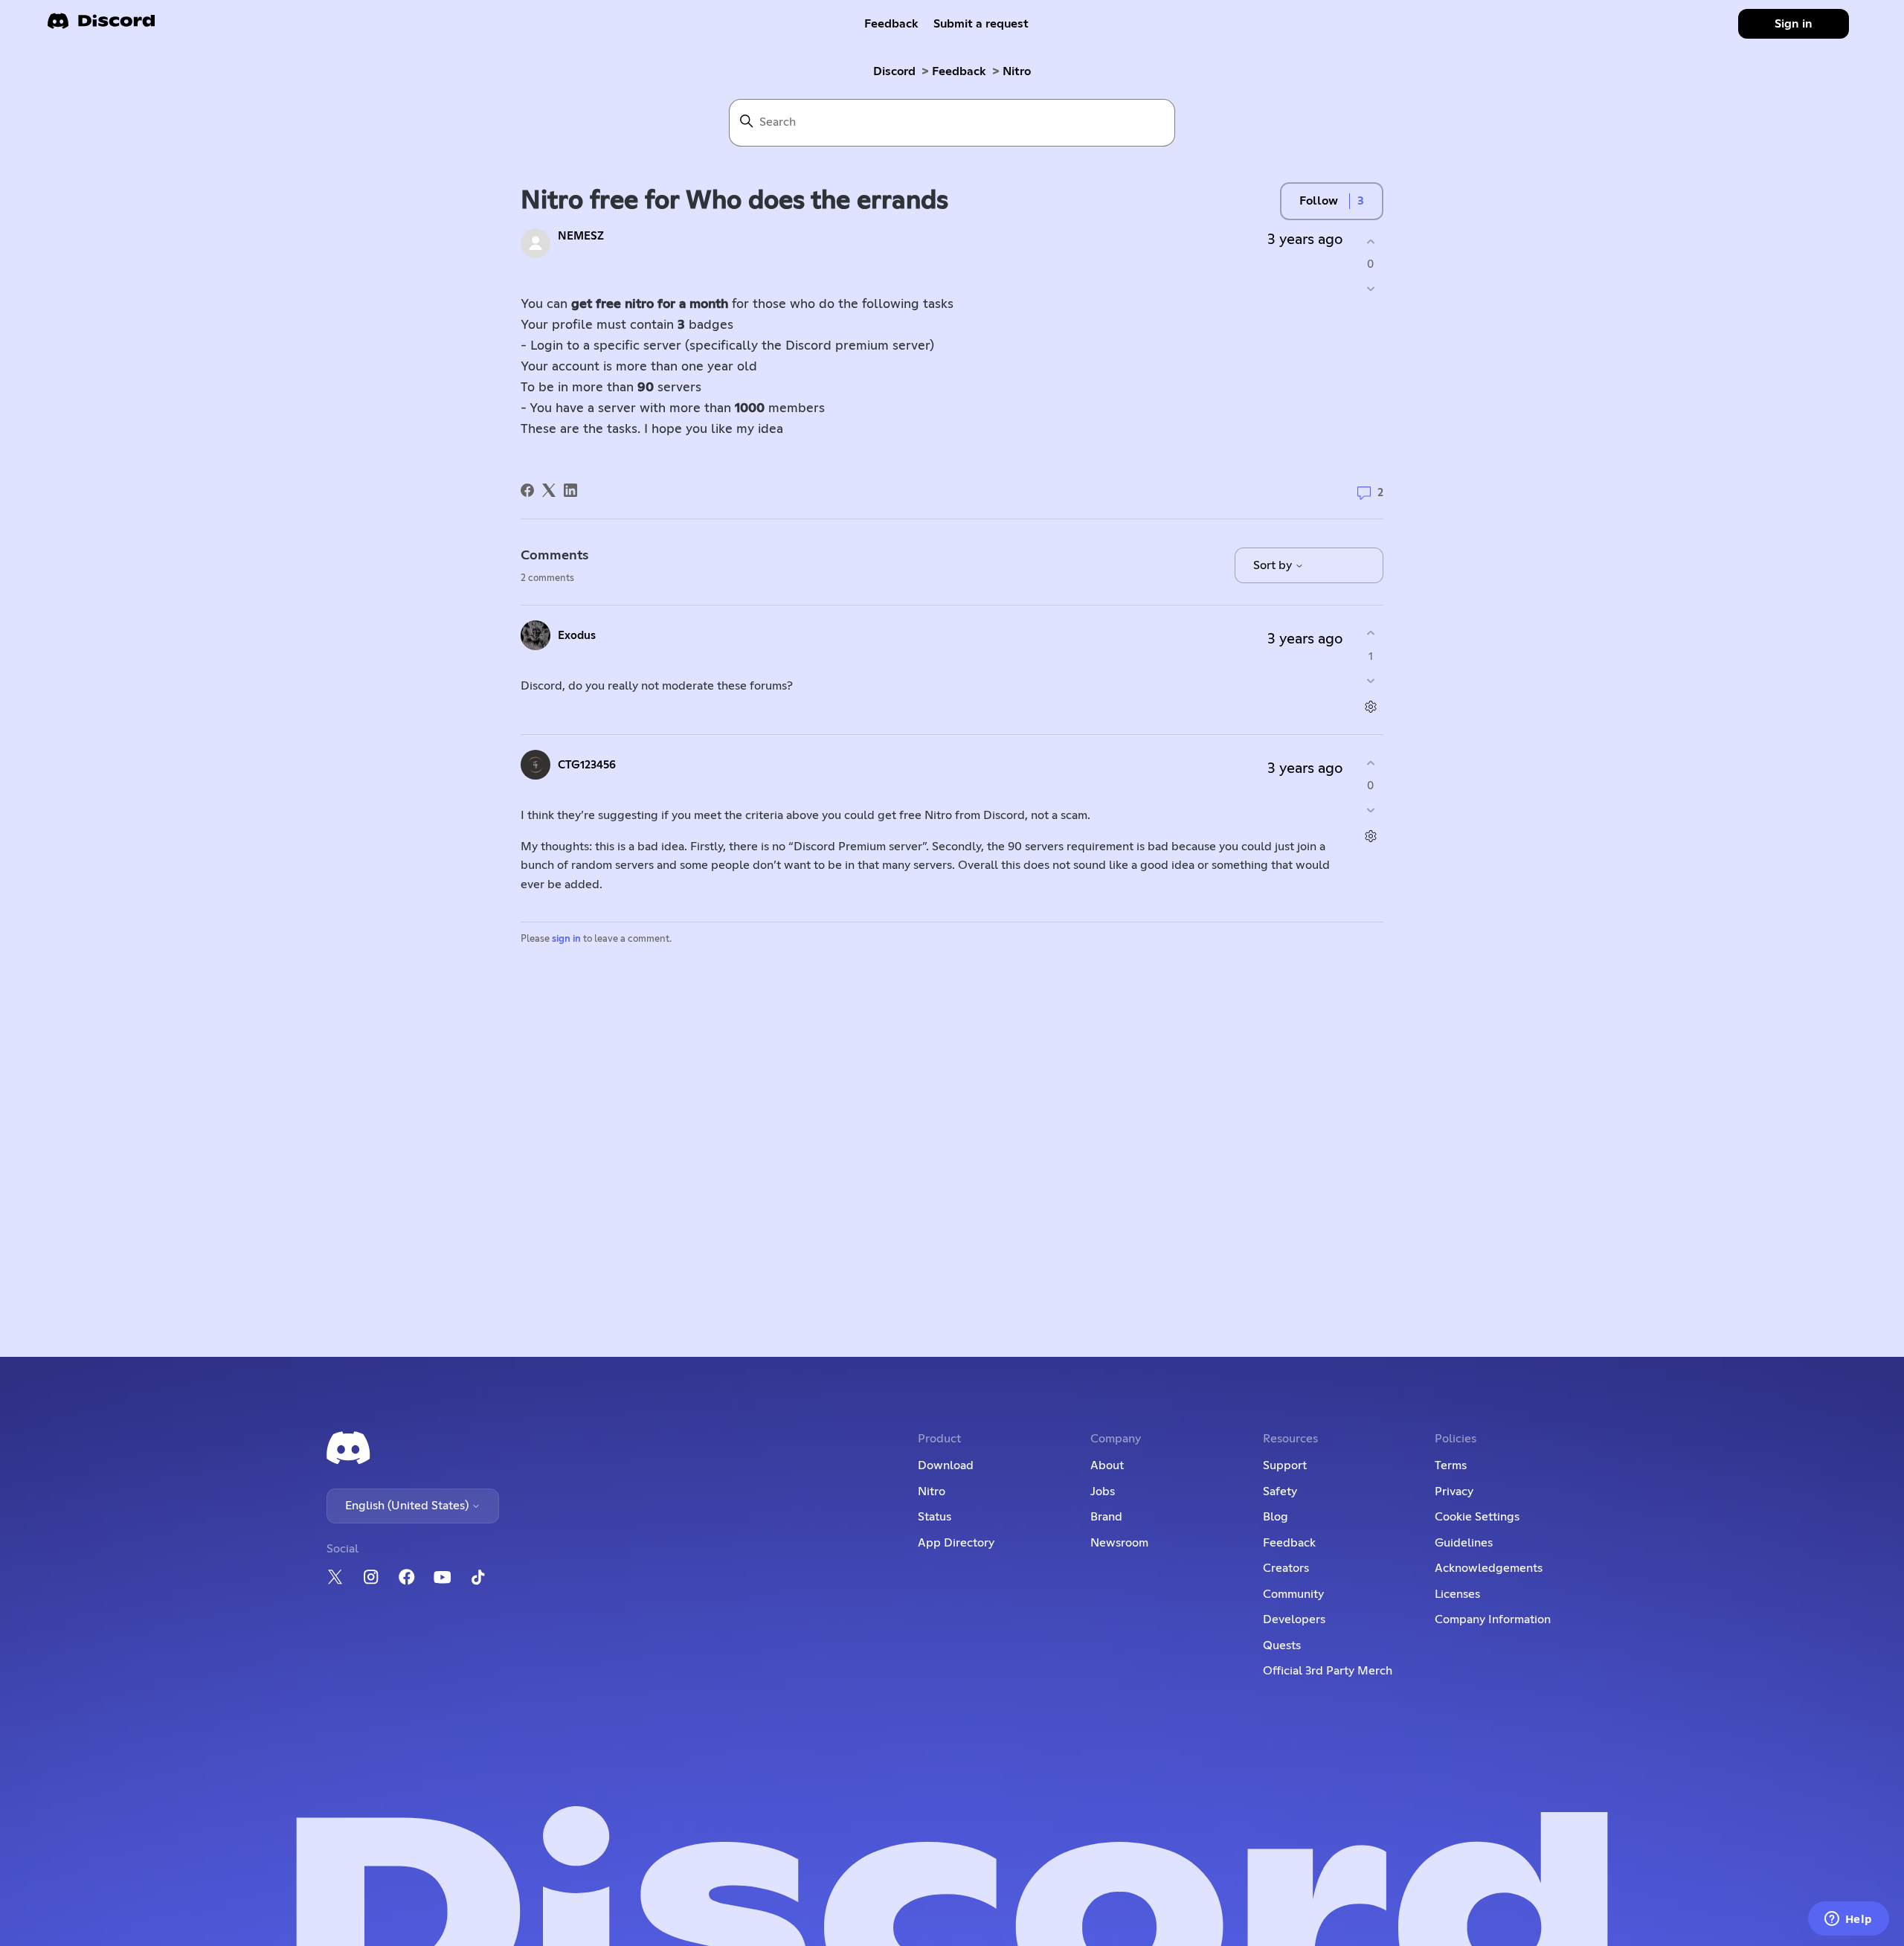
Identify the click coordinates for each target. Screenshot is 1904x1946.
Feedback (891, 24)
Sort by (1274, 565)
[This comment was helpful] (1370, 633)
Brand (1106, 1517)
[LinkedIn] (570, 490)
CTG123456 (587, 765)
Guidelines (1464, 1543)
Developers (1294, 1619)
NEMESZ (581, 236)
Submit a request (981, 24)
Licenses (1457, 1594)
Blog (1276, 1517)
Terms (1451, 1465)
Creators (1286, 1568)
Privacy (1454, 1491)
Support (1285, 1465)
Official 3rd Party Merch (1328, 1671)
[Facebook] (527, 490)
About (1107, 1465)
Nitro (1017, 71)
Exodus (577, 636)
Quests (1282, 1645)
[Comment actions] (1370, 706)
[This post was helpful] (1370, 241)
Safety (1280, 1491)
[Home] (101, 26)
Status (935, 1517)
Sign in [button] (1794, 24)
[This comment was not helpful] (1370, 680)
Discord (894, 71)
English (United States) (408, 1506)
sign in (566, 939)
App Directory (956, 1543)
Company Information (1493, 1619)
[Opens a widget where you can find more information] (1848, 1920)
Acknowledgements (1489, 1568)
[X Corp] (549, 490)
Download (946, 1465)
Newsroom (1119, 1543)
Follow (1319, 201)
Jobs (1103, 1491)
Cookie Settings (1477, 1517)
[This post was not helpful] (1370, 289)
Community (1293, 1594)
